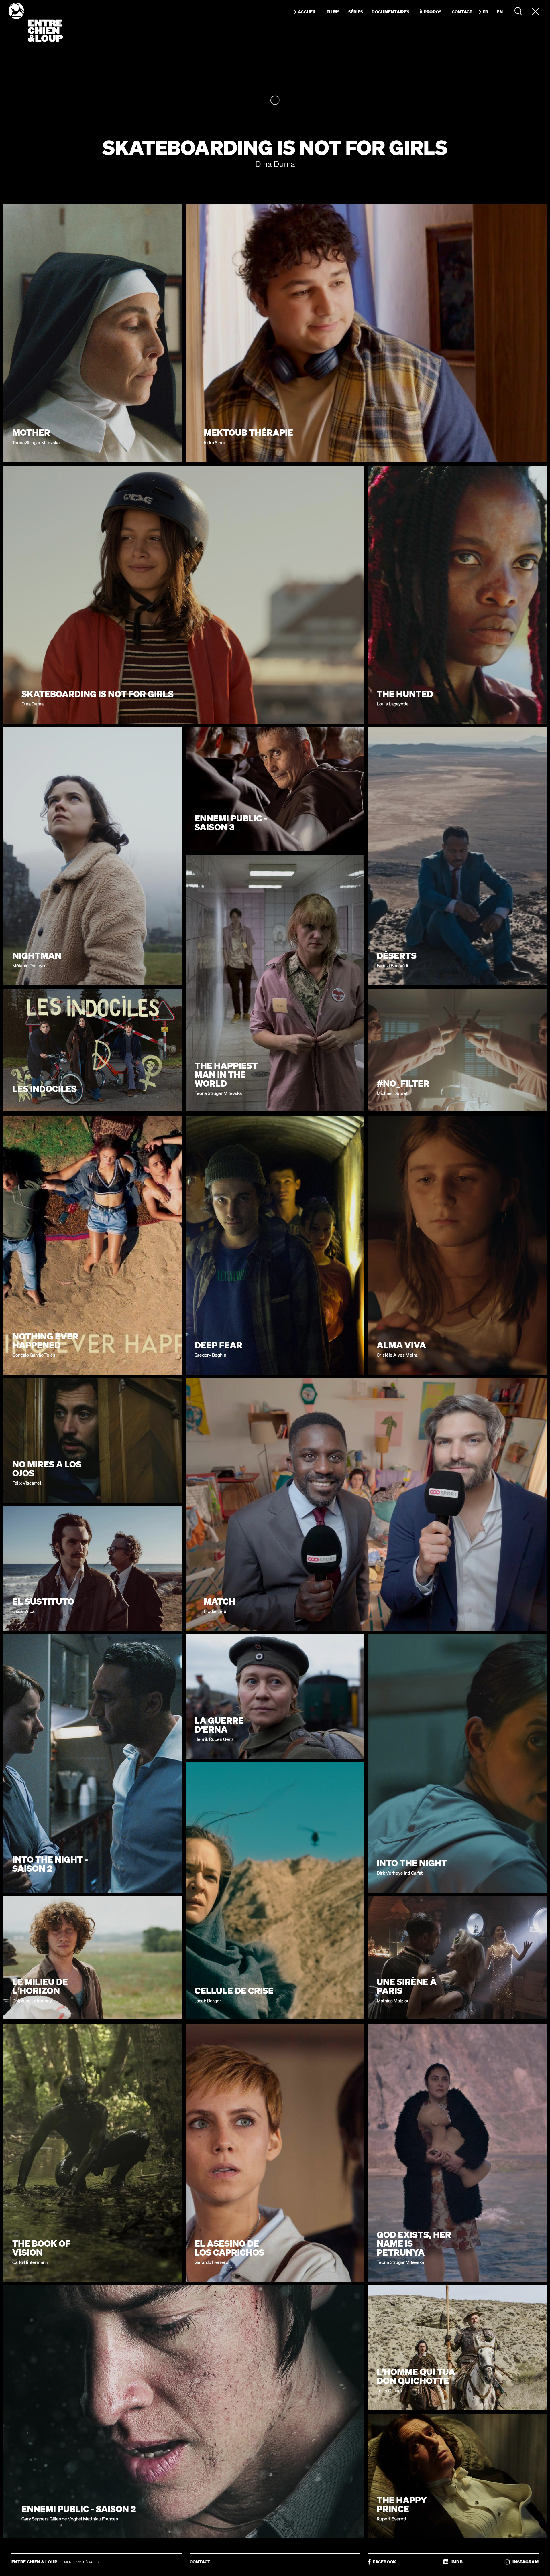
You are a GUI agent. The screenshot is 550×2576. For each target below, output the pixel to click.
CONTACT (200, 2562)
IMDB (456, 2562)
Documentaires (390, 12)
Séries (356, 12)
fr (486, 12)
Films (333, 12)
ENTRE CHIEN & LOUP (35, 2562)
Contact (462, 12)
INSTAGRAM (524, 2562)
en (500, 12)
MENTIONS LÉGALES (81, 2562)
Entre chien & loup (36, 22)
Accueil (307, 12)
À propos (430, 12)
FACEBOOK (384, 2562)
